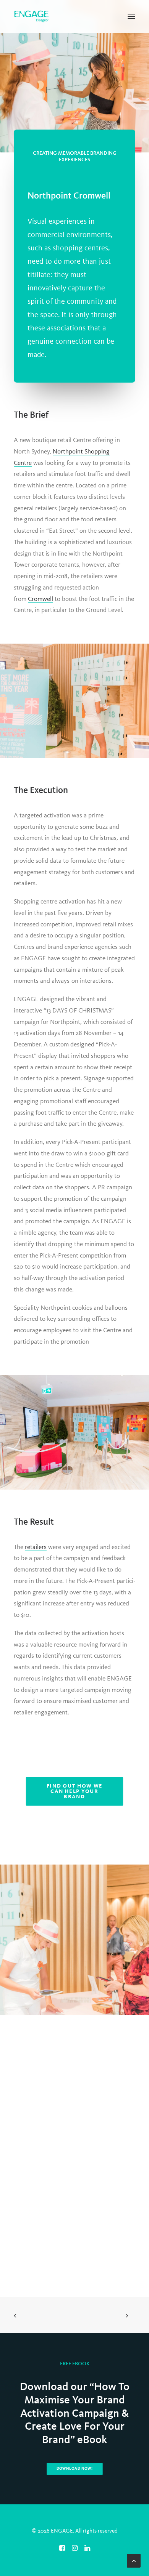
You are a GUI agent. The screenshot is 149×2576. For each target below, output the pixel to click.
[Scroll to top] (134, 2561)
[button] (131, 16)
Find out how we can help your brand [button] (75, 1791)
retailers (36, 1547)
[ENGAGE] (32, 16)
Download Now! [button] (75, 2469)
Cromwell (40, 599)
